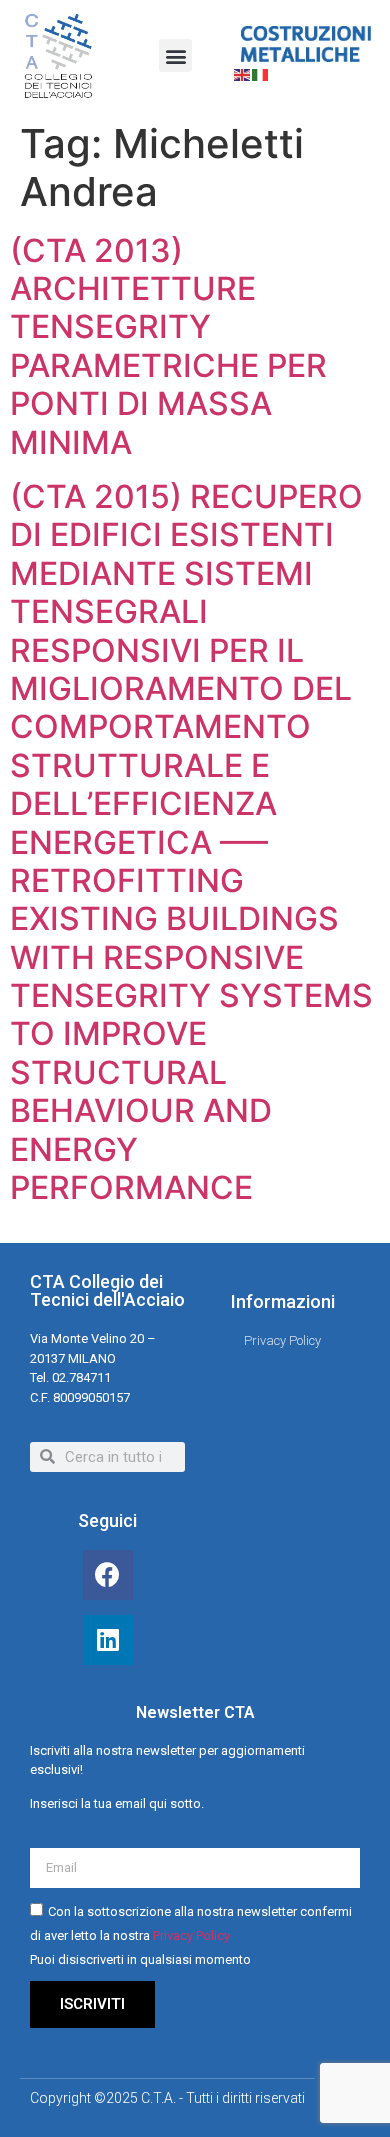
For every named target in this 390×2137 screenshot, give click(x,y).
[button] (175, 55)
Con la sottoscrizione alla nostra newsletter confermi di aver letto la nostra (191, 1935)
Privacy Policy (191, 1935)
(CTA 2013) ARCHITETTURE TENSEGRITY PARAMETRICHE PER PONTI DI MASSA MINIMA (168, 346)
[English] (243, 74)
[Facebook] (108, 1575)
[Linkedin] (108, 1640)
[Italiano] (261, 74)
